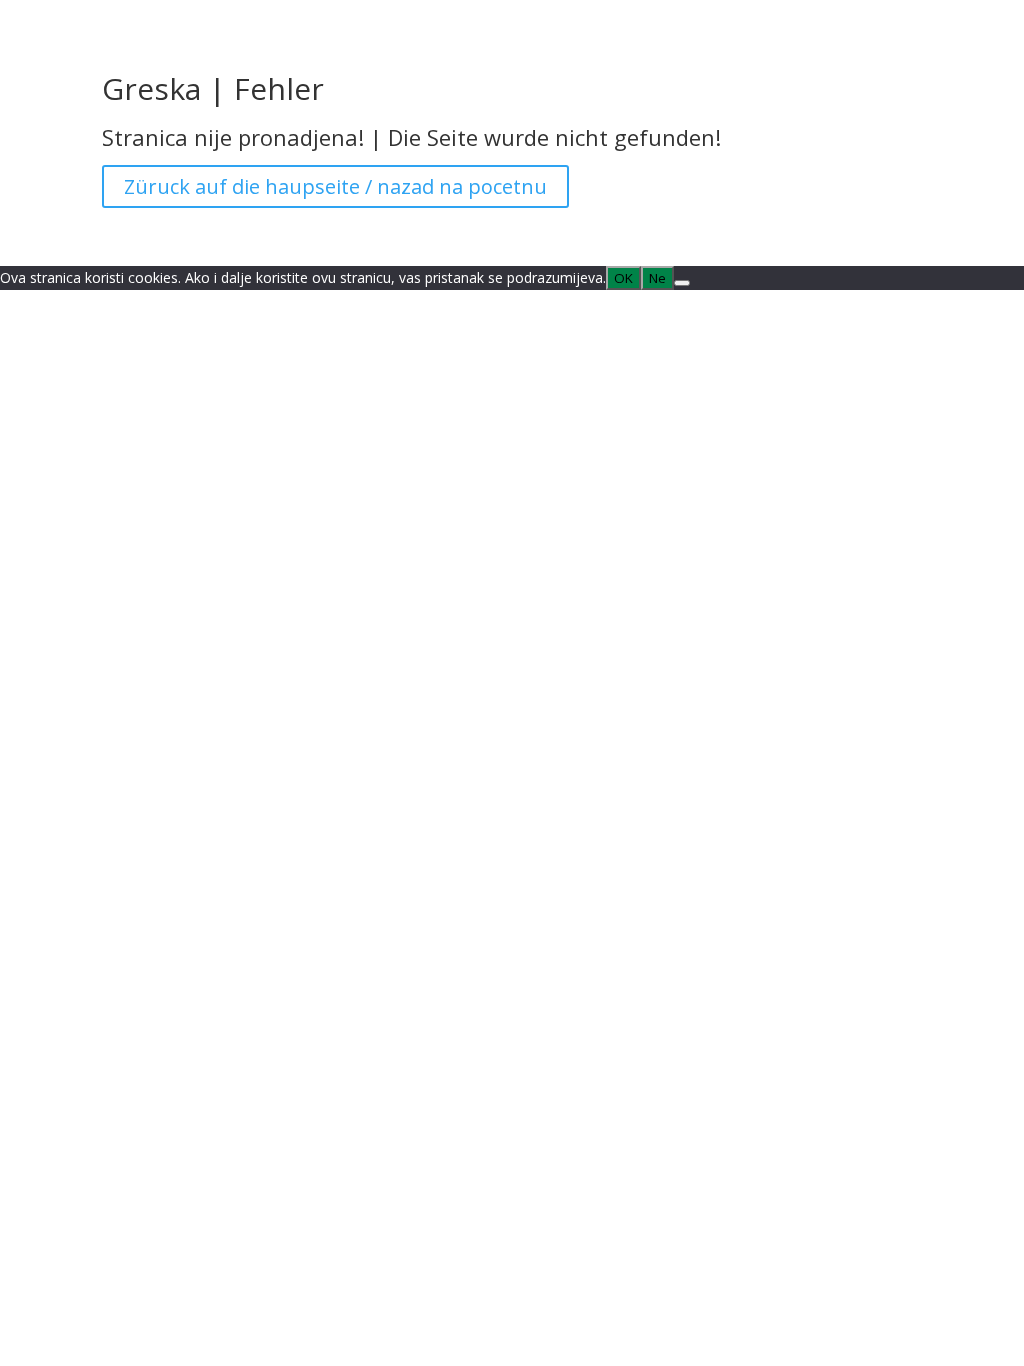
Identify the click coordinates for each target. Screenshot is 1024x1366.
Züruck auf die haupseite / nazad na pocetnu (335, 186)
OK (623, 278)
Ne (657, 278)
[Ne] (682, 283)
